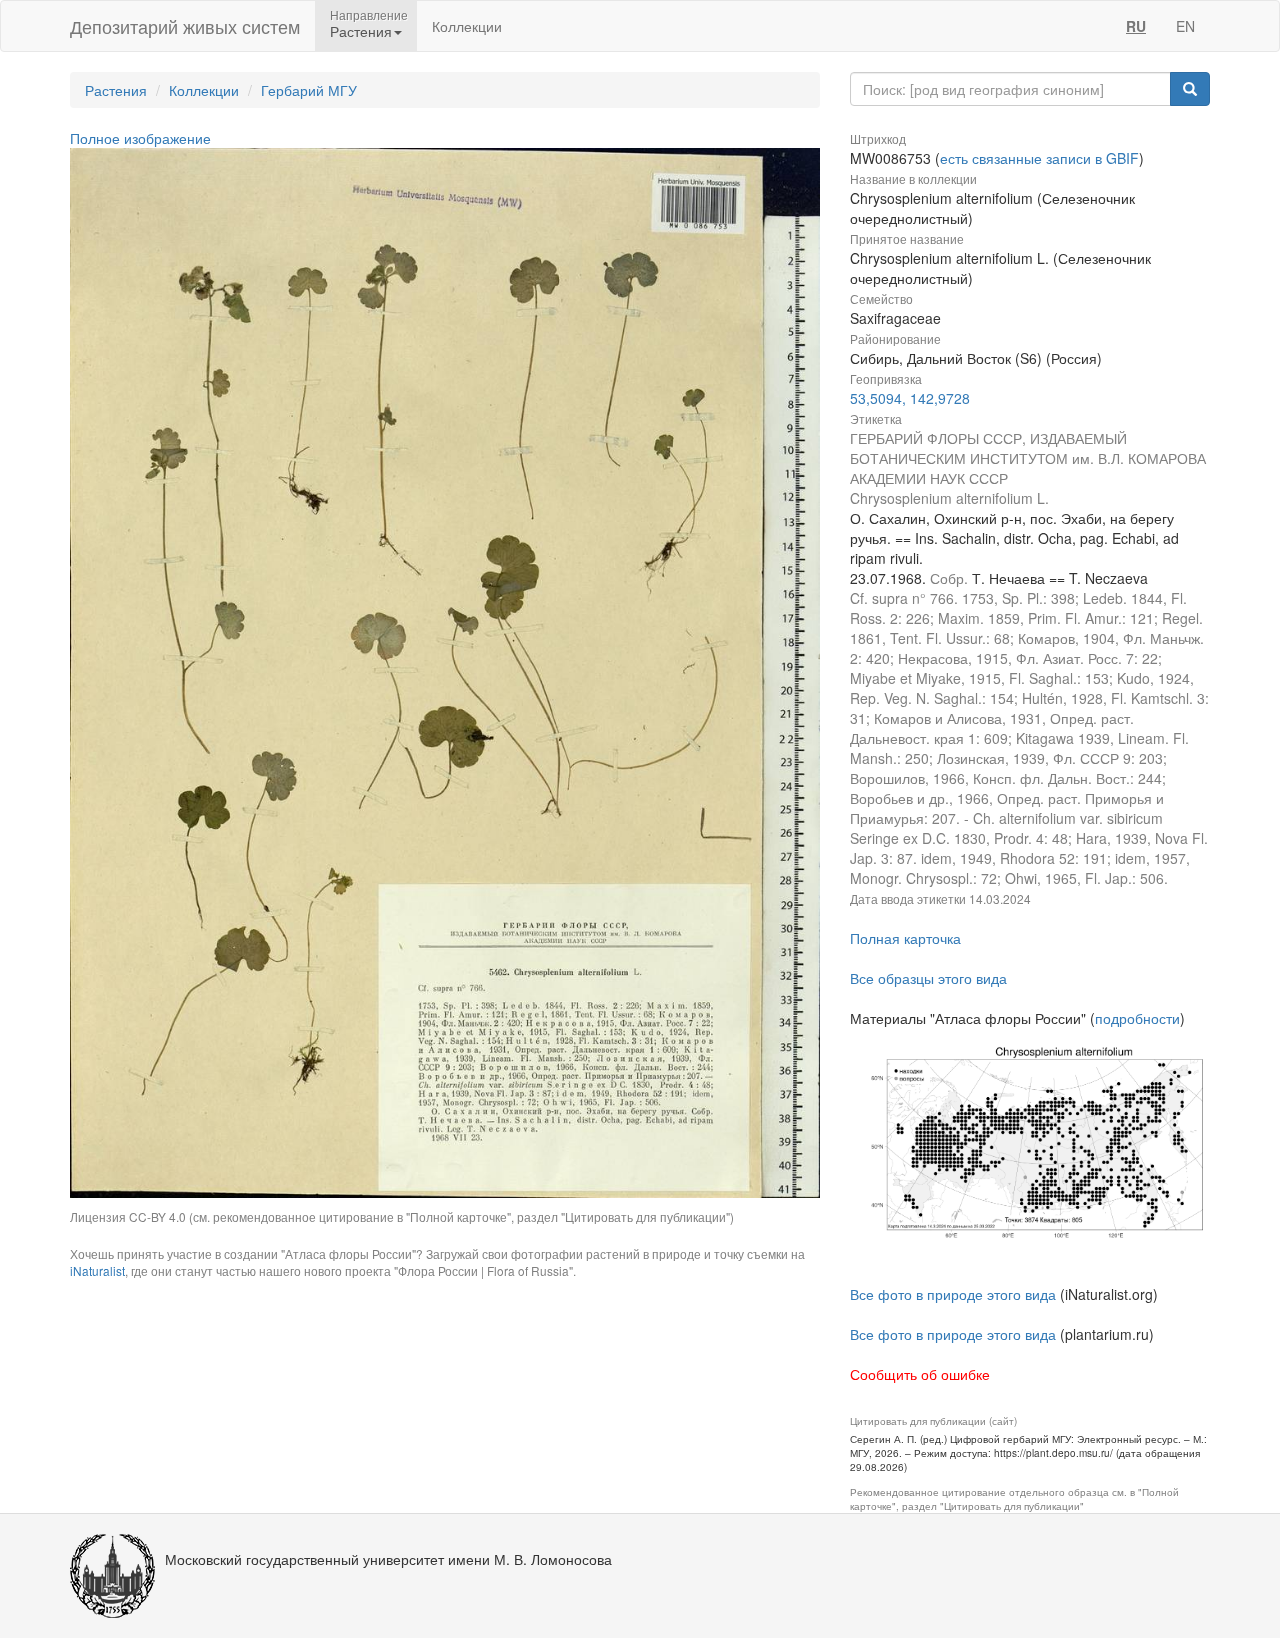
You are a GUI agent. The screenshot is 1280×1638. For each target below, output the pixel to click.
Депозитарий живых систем (185, 26)
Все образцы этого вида (928, 978)
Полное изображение (140, 138)
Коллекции (467, 26)
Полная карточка (905, 938)
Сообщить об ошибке (920, 1374)
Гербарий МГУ (309, 90)
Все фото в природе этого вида (953, 1294)
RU (1136, 26)
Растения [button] (361, 31)
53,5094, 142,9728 (910, 398)
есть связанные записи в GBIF (1039, 158)
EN (1185, 26)
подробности (1137, 1018)
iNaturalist (97, 1270)
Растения (116, 90)
